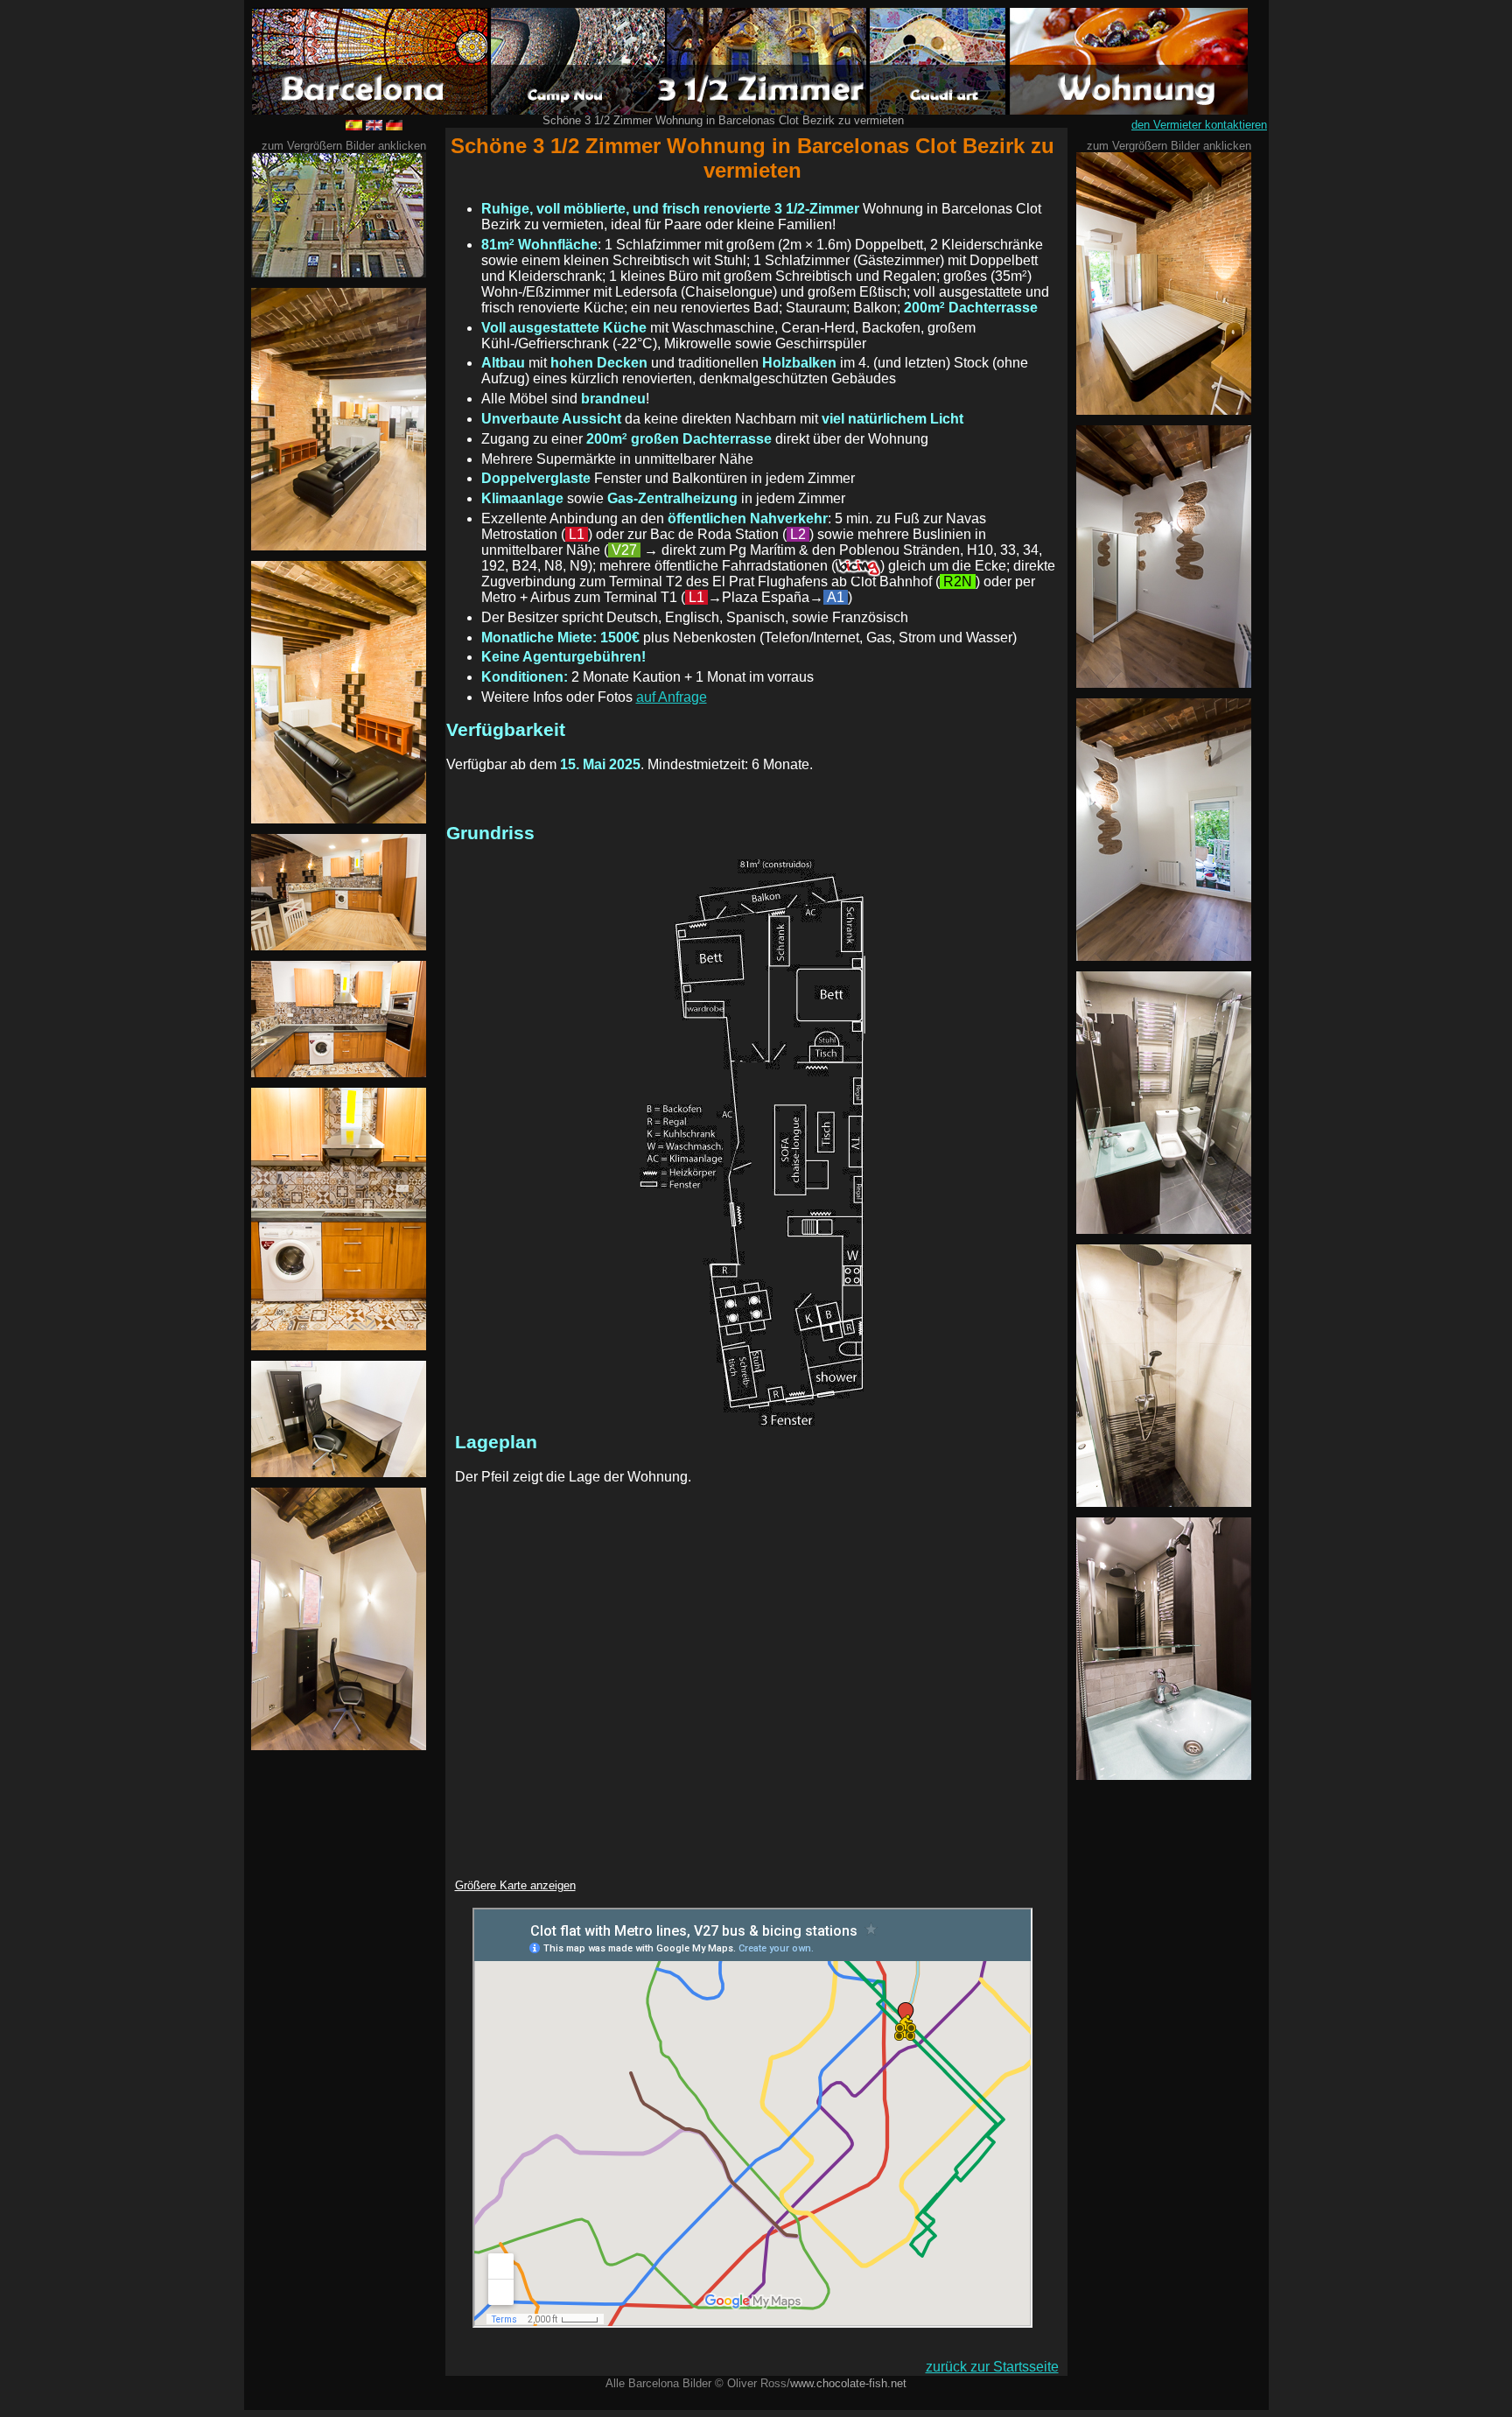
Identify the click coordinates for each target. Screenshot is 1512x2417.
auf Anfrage (672, 697)
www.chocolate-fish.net (848, 2383)
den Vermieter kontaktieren (1199, 125)
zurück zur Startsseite (992, 2367)
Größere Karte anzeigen (515, 1885)
